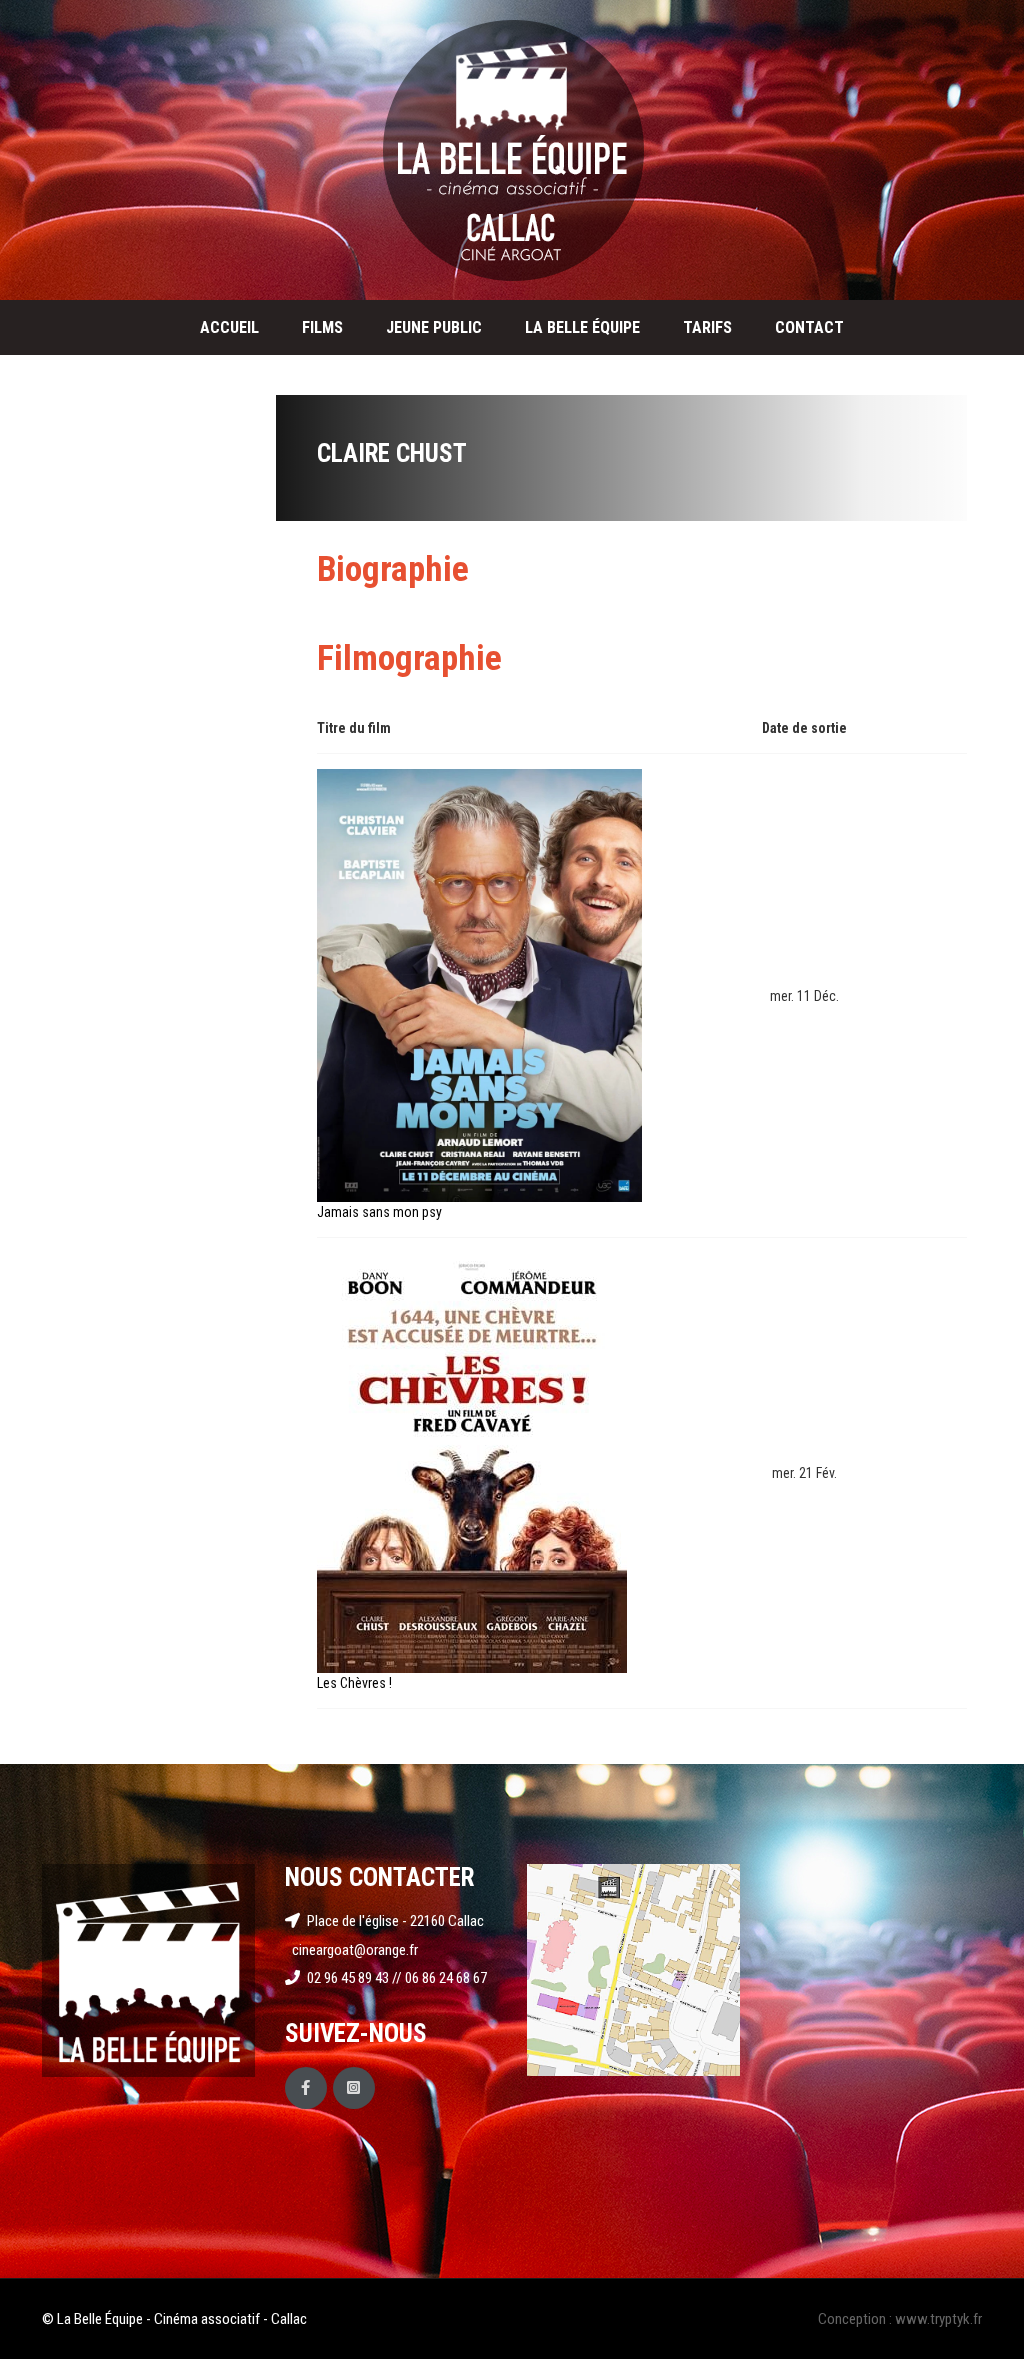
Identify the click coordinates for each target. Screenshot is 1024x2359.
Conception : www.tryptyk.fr (900, 2319)
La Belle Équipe (582, 327)
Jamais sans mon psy (379, 1212)
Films (322, 327)
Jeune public (434, 327)
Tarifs (707, 327)
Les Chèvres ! (354, 1683)
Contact (809, 327)
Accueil (229, 327)
